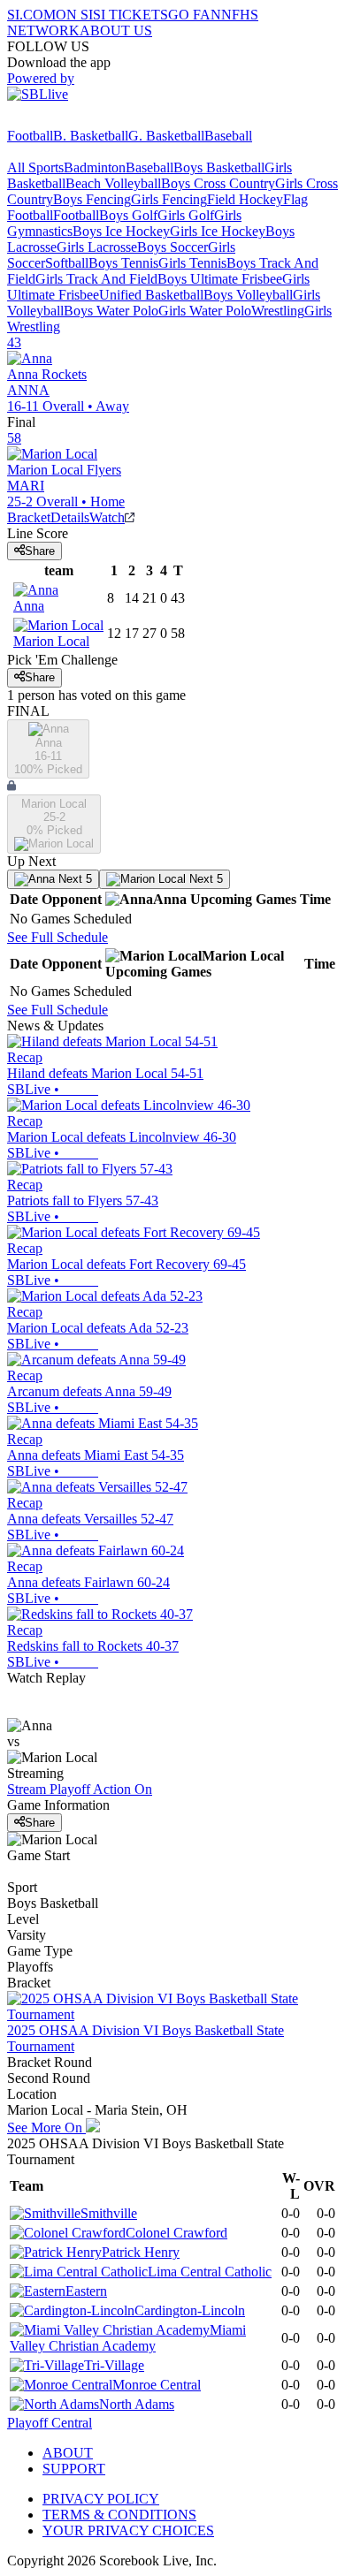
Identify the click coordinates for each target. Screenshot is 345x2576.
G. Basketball (166, 136)
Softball (67, 263)
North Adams (137, 2404)
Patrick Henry (141, 2252)
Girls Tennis (192, 263)
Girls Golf (186, 215)
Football (30, 136)
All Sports (35, 167)
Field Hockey (245, 199)
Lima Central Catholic (210, 2272)
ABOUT (68, 2453)
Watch (107, 517)
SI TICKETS (130, 15)
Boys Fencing (92, 199)
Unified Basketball (151, 295)
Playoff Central (50, 2423)
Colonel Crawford (176, 2233)
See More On (46, 2128)
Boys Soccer (172, 247)
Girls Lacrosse (97, 247)
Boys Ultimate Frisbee (220, 279)
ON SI (74, 15)
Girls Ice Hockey (218, 231)
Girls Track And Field (96, 279)
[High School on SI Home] (75, 120)
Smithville (109, 2213)
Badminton (95, 167)
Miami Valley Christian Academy (128, 2338)
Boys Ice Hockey (121, 231)
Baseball (228, 136)
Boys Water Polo (111, 311)
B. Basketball (91, 136)
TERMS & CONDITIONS (119, 2515)
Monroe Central (157, 2385)
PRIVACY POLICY (101, 2499)
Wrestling (278, 311)
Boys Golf (128, 215)
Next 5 (73, 879)
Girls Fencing (169, 199)
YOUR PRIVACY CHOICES (128, 2530)
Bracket (29, 517)
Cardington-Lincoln (190, 2310)
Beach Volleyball (113, 183)
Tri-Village (114, 2365)
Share (40, 551)
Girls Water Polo (205, 311)
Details (70, 517)
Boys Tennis (123, 263)
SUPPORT (74, 2469)
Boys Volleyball (248, 295)
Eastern (86, 2291)
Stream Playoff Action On (80, 1789)
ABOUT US (116, 30)
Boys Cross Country (218, 183)
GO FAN (195, 15)
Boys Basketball (219, 167)
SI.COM (31, 15)
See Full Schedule (57, 937)
